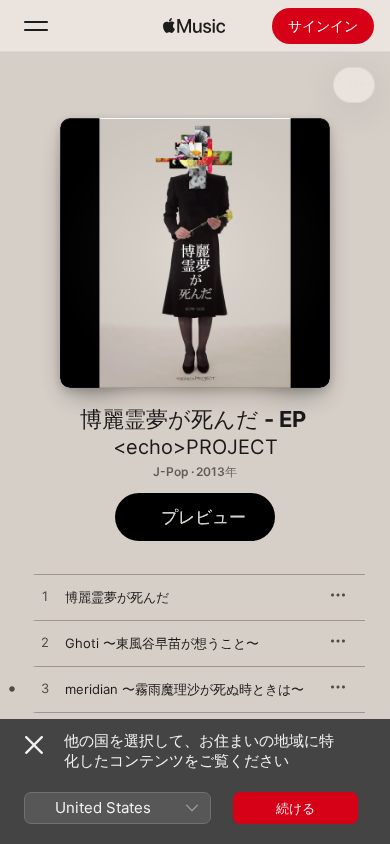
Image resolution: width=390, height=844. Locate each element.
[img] (194, 26)
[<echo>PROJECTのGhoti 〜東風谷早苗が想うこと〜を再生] (45, 643)
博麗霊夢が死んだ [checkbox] (117, 597)
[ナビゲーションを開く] (36, 26)
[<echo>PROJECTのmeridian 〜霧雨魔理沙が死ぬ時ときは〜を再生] (45, 689)
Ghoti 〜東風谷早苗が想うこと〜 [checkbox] (162, 643)
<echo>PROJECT (195, 447)
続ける (295, 808)
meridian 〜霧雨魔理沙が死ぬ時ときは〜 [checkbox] (184, 689)
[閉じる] (34, 745)
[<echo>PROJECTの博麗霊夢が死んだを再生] (45, 597)
